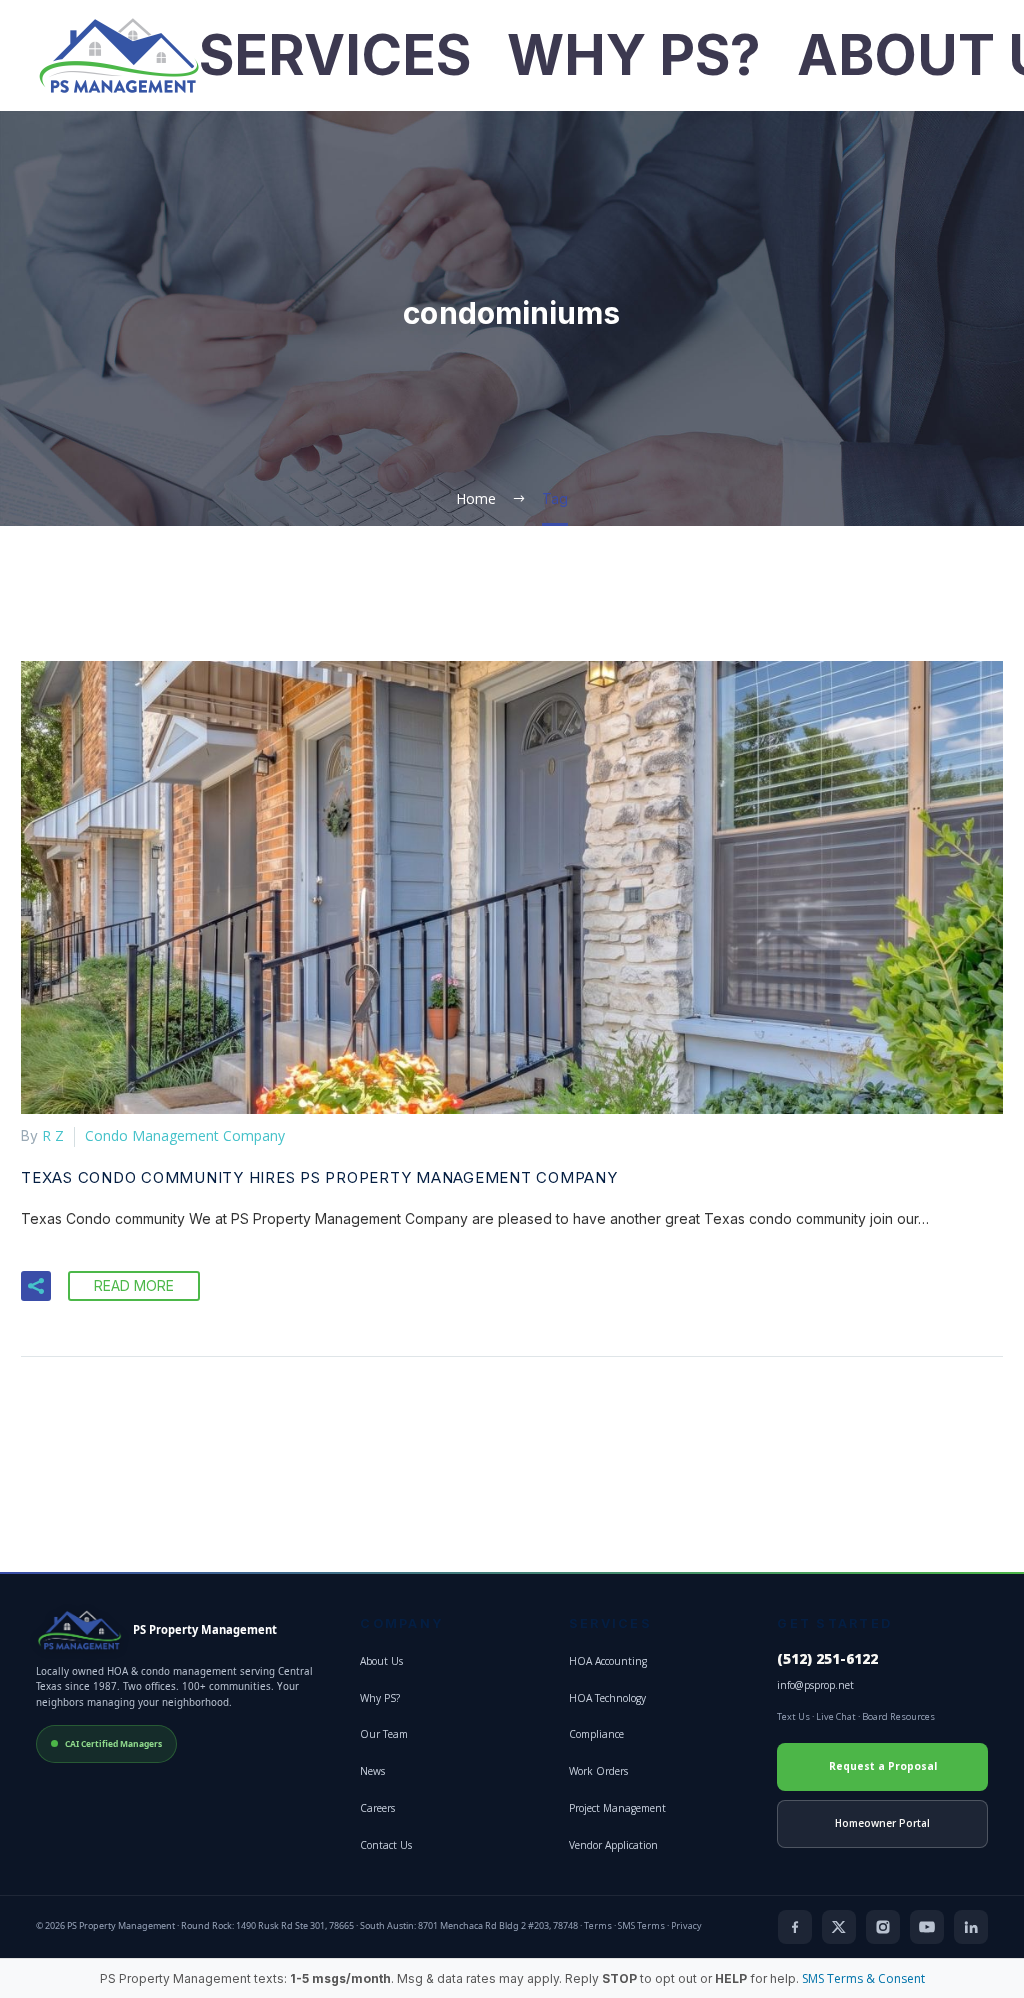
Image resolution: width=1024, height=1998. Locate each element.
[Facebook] (795, 1927)
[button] (36, 1286)
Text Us (793, 1716)
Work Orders (598, 1771)
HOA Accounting (608, 1661)
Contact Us (386, 1845)
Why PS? (634, 55)
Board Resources (898, 1716)
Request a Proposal (883, 1766)
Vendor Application (613, 1845)
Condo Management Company (185, 1135)
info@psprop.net (815, 1685)
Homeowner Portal (882, 1823)
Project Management (617, 1808)
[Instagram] (883, 1927)
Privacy (686, 1925)
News (372, 1771)
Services (335, 55)
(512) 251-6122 (827, 1659)
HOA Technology (607, 1698)
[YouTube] (927, 1927)
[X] (839, 1927)
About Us (381, 1661)
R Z (53, 1135)
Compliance (596, 1734)
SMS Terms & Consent (863, 1978)
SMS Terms (641, 1925)
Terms (598, 1925)
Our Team (384, 1734)
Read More (134, 1285)
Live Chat (836, 1716)
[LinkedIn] (971, 1927)
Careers (377, 1808)
